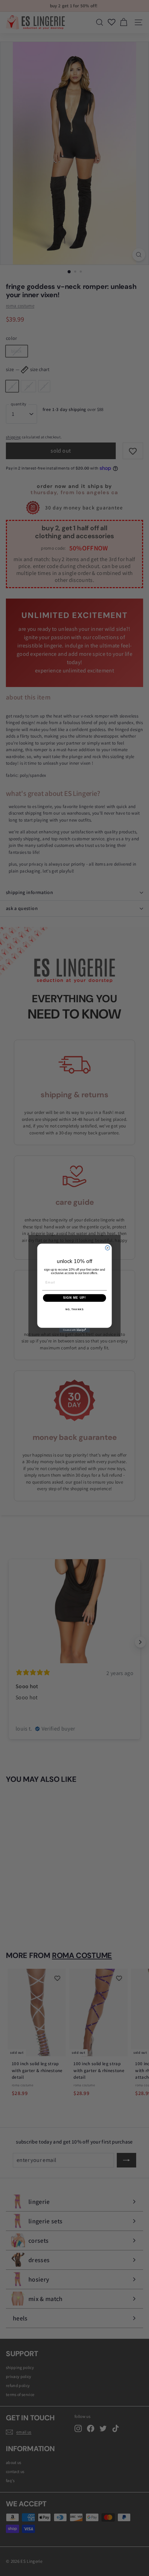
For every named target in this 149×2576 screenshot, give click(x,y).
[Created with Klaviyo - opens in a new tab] (74, 1330)
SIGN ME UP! (75, 1298)
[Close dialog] (108, 1248)
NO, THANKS (74, 1310)
